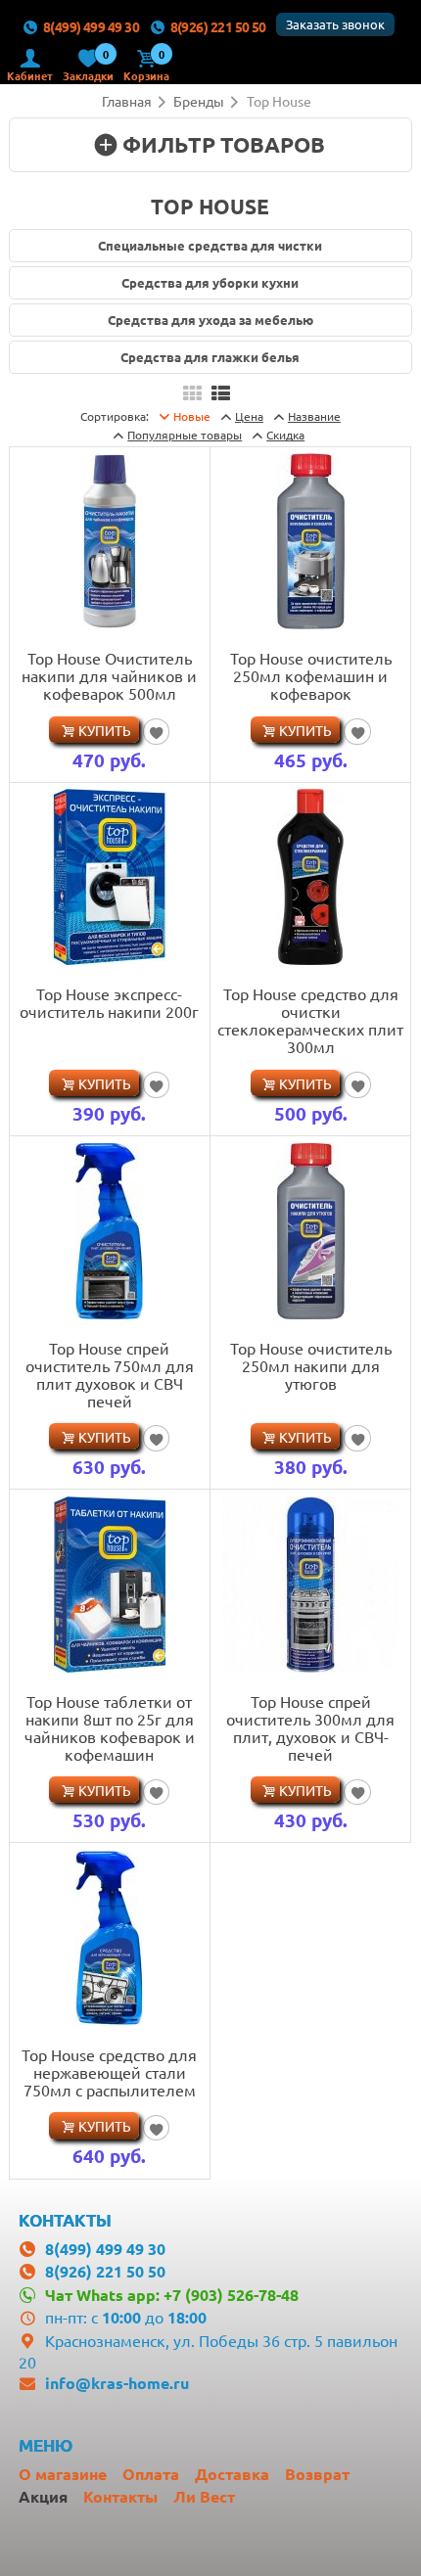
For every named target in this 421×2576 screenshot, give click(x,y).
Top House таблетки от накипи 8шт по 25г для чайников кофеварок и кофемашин (110, 1727)
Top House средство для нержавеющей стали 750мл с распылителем (109, 2072)
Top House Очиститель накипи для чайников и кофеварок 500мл (109, 675)
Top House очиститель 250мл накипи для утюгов (311, 1365)
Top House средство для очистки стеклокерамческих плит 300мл (310, 1020)
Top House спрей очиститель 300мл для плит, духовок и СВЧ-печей (310, 1727)
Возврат (317, 2474)
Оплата (151, 2474)
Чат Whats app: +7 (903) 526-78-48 (171, 2295)
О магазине (63, 2474)
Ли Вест (204, 2496)
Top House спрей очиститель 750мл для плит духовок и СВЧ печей (110, 1374)
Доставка (232, 2474)
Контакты (120, 2496)
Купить (105, 730)
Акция (43, 2496)
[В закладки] (156, 731)
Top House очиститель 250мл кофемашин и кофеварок (311, 675)
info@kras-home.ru (117, 2383)
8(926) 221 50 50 (218, 26)
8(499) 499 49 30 (91, 26)
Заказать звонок (335, 24)
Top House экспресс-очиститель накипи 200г (109, 1002)
